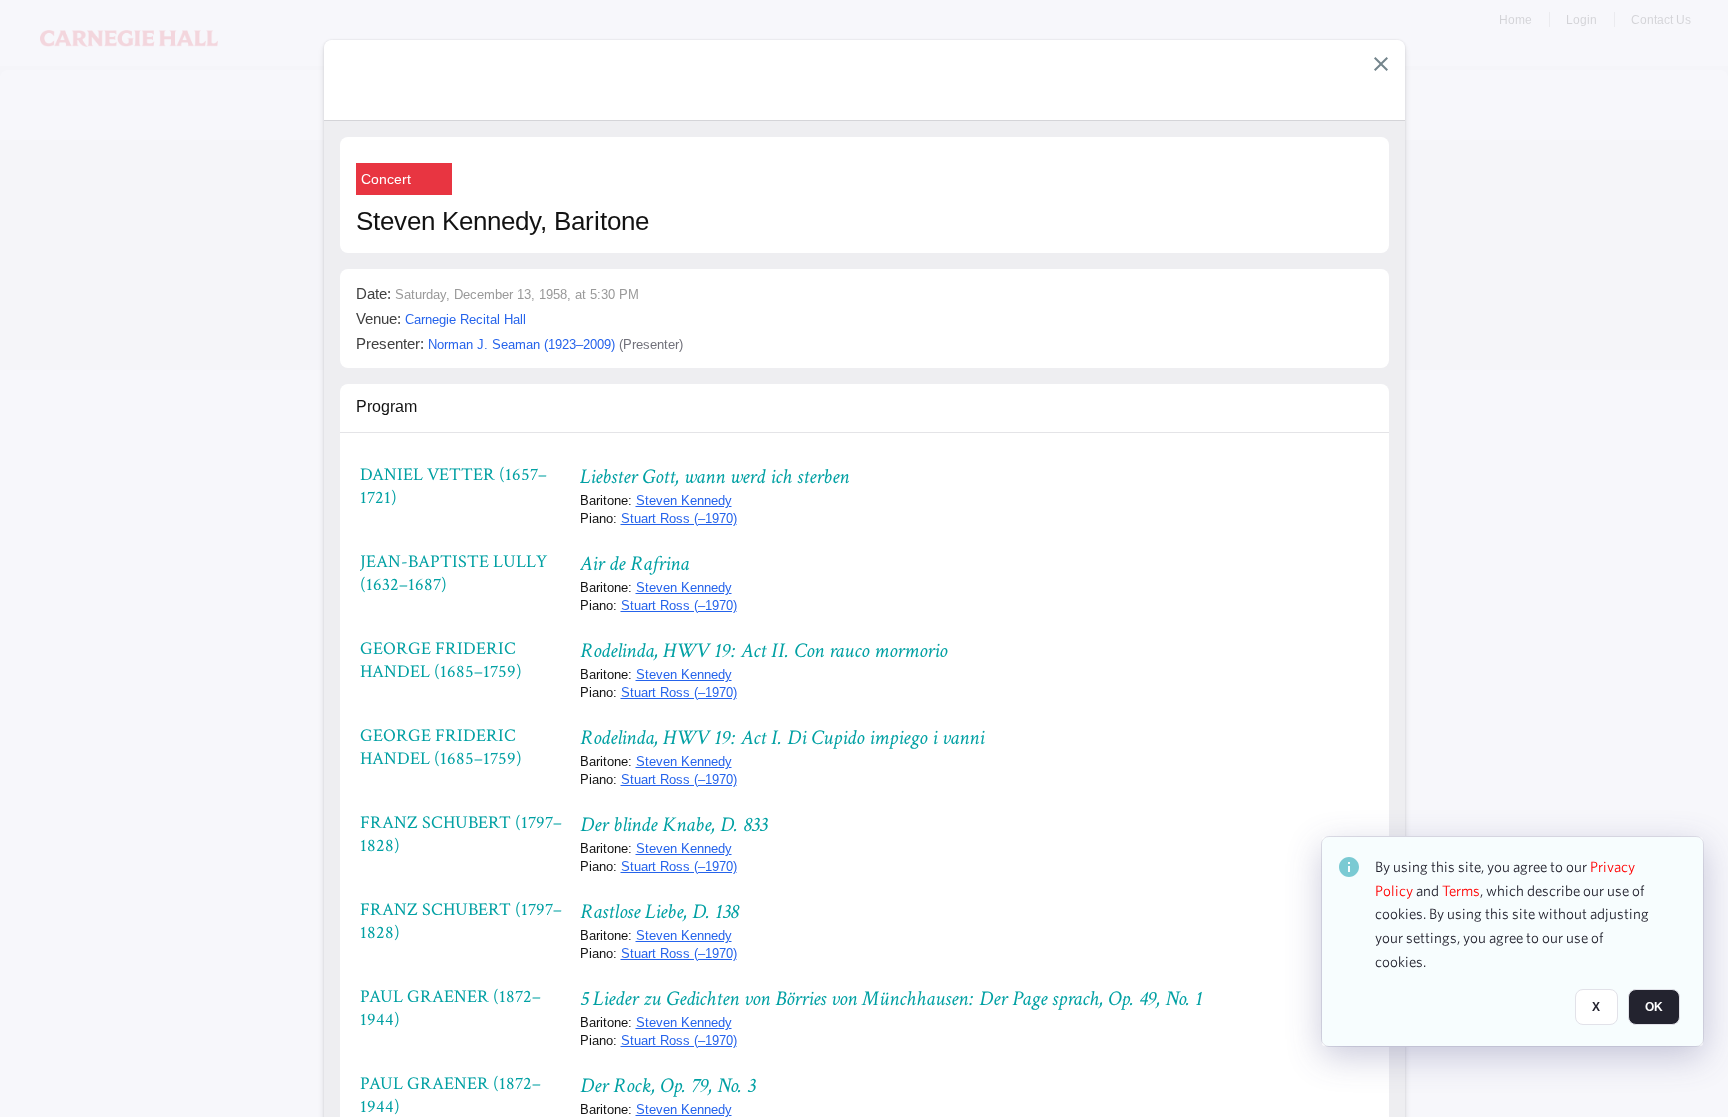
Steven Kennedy (684, 500)
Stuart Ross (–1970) (679, 518)
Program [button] (386, 406)
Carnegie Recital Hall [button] (465, 319)
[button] (1381, 64)
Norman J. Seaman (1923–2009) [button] (521, 344)
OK (1654, 1008)
